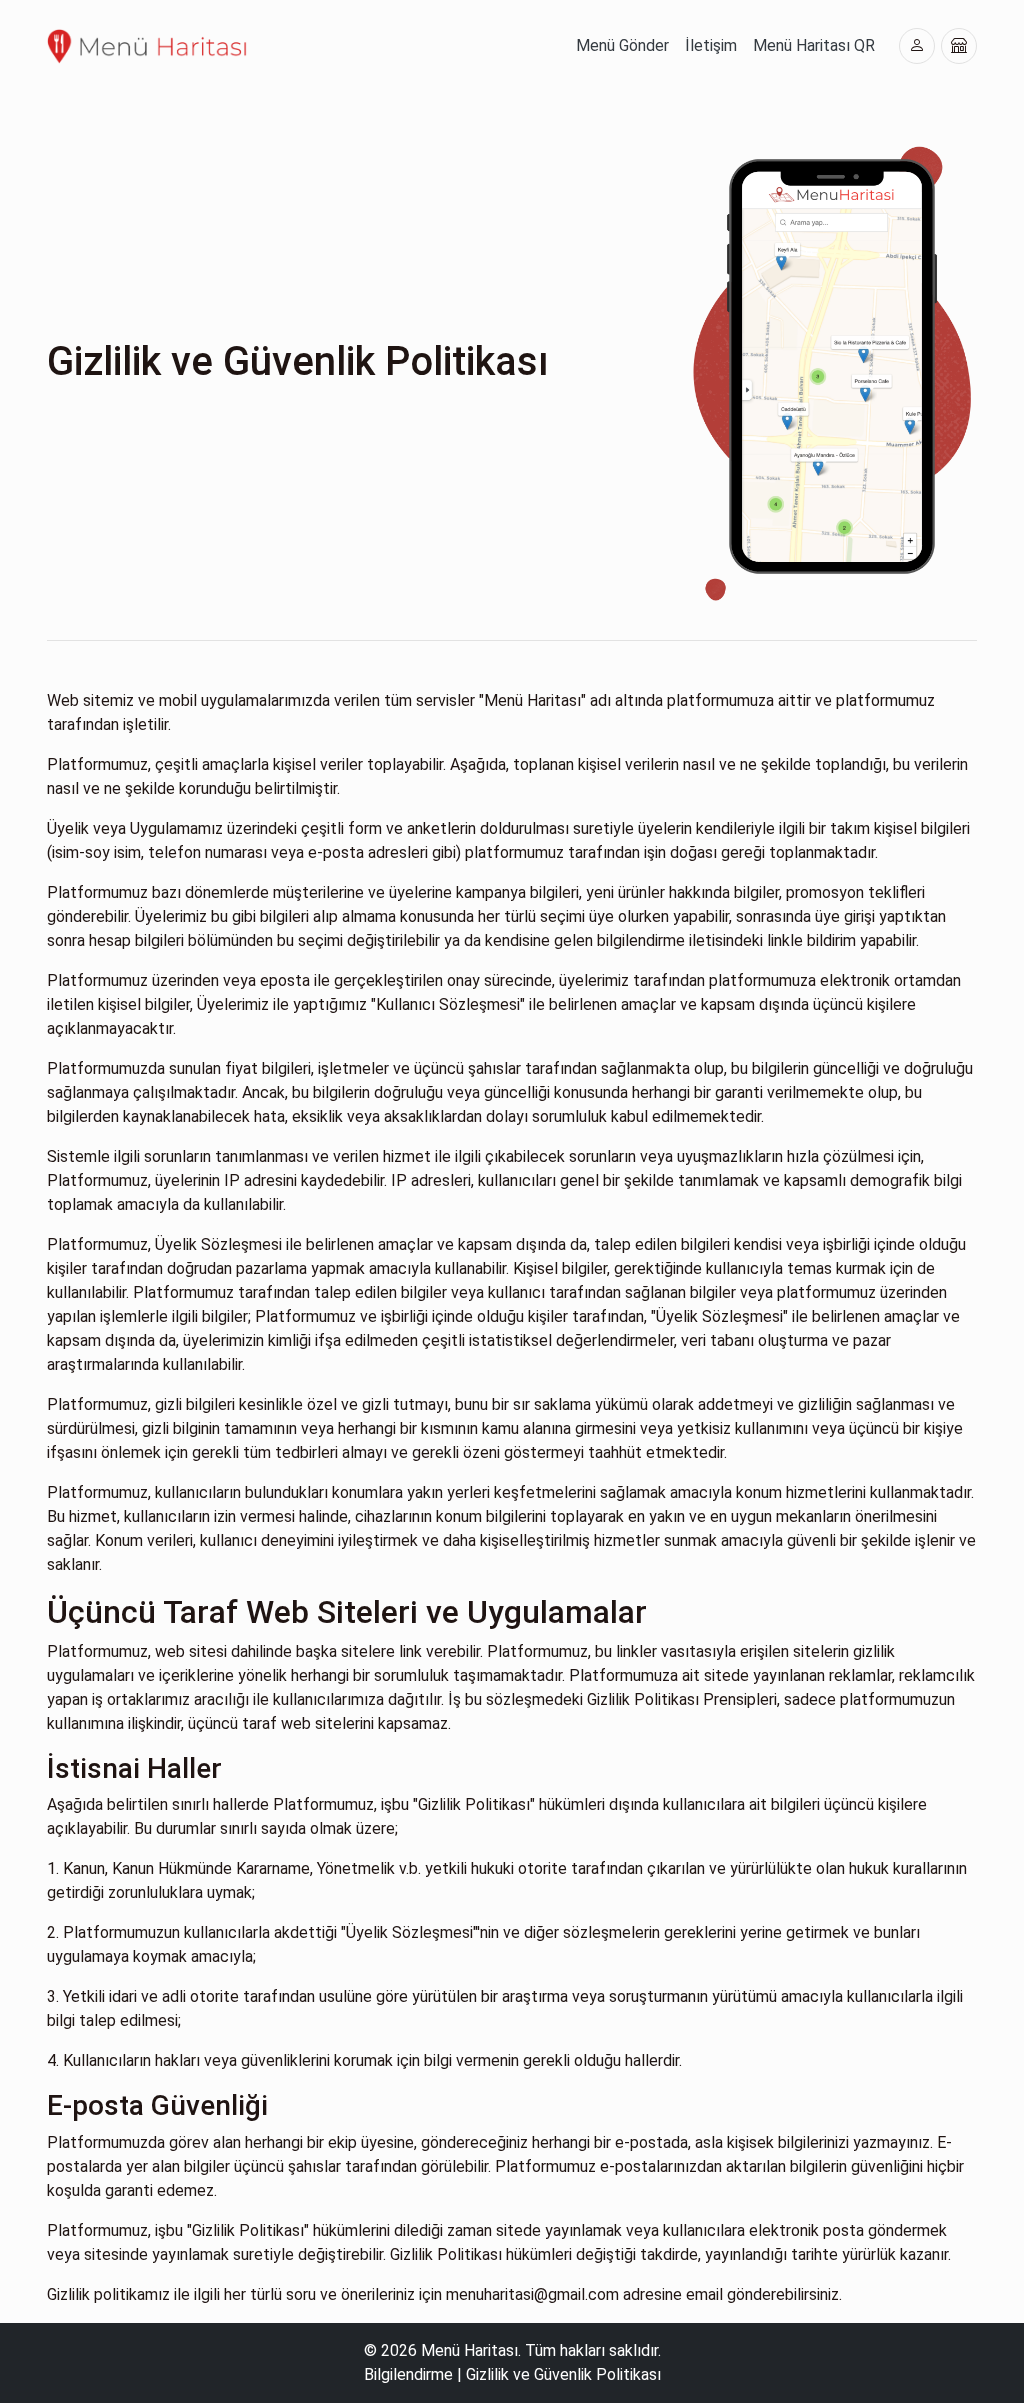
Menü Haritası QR (814, 45)
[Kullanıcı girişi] (917, 46)
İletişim (711, 45)
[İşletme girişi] (959, 46)
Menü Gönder (622, 45)
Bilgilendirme (408, 2374)
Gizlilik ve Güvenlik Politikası (563, 2374)
